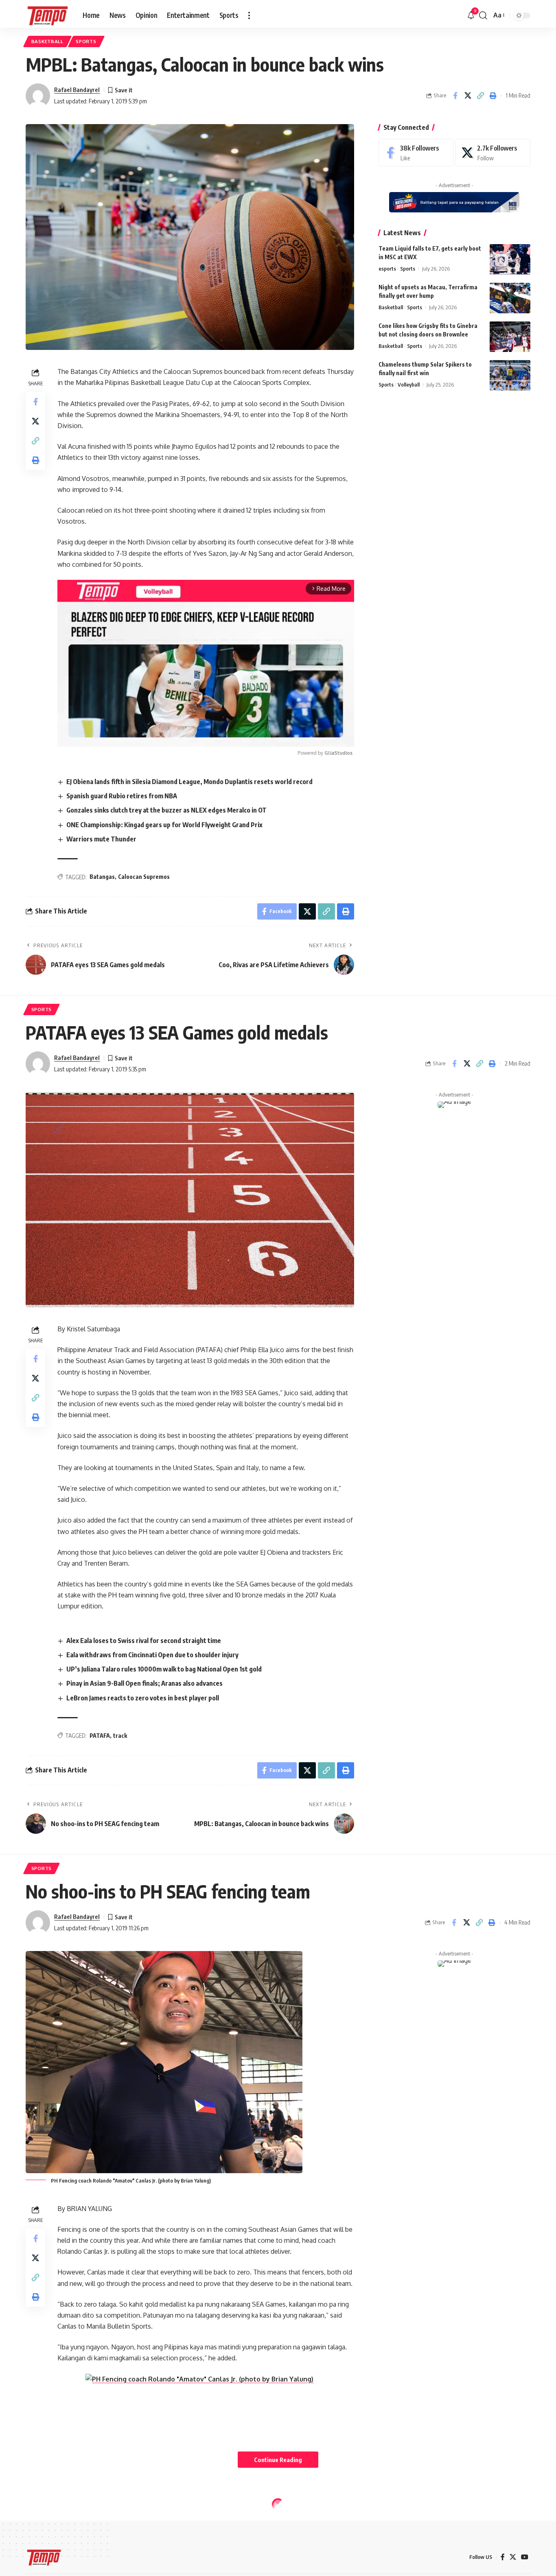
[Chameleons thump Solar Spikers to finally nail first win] (510, 375)
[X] (493, 153)
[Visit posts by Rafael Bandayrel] (38, 96)
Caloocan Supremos (144, 877)
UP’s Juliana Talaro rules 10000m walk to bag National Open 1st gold (164, 1669)
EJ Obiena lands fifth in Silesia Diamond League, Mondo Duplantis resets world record (189, 782)
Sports (86, 41)
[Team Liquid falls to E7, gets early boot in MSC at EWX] (510, 259)
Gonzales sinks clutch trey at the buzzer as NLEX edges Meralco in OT (166, 810)
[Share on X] (468, 96)
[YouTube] (525, 2557)
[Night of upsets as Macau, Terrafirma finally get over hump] (510, 298)
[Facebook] (416, 153)
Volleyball (409, 385)
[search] (483, 15)
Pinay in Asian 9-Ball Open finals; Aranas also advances (144, 1683)
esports (387, 269)
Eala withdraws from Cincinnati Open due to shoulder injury (152, 1655)
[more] (249, 15)
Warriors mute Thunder (101, 839)
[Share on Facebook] (455, 96)
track (120, 1736)
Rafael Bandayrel (77, 90)
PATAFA (100, 1736)
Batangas (102, 877)
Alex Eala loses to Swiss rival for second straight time (144, 1641)
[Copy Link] (480, 96)
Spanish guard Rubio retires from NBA (122, 796)
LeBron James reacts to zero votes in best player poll (143, 1698)
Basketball (47, 41)
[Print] (493, 96)
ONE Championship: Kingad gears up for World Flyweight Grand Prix (164, 825)
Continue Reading (278, 2460)
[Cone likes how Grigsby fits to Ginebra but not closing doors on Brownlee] (510, 337)
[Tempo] (48, 15)
